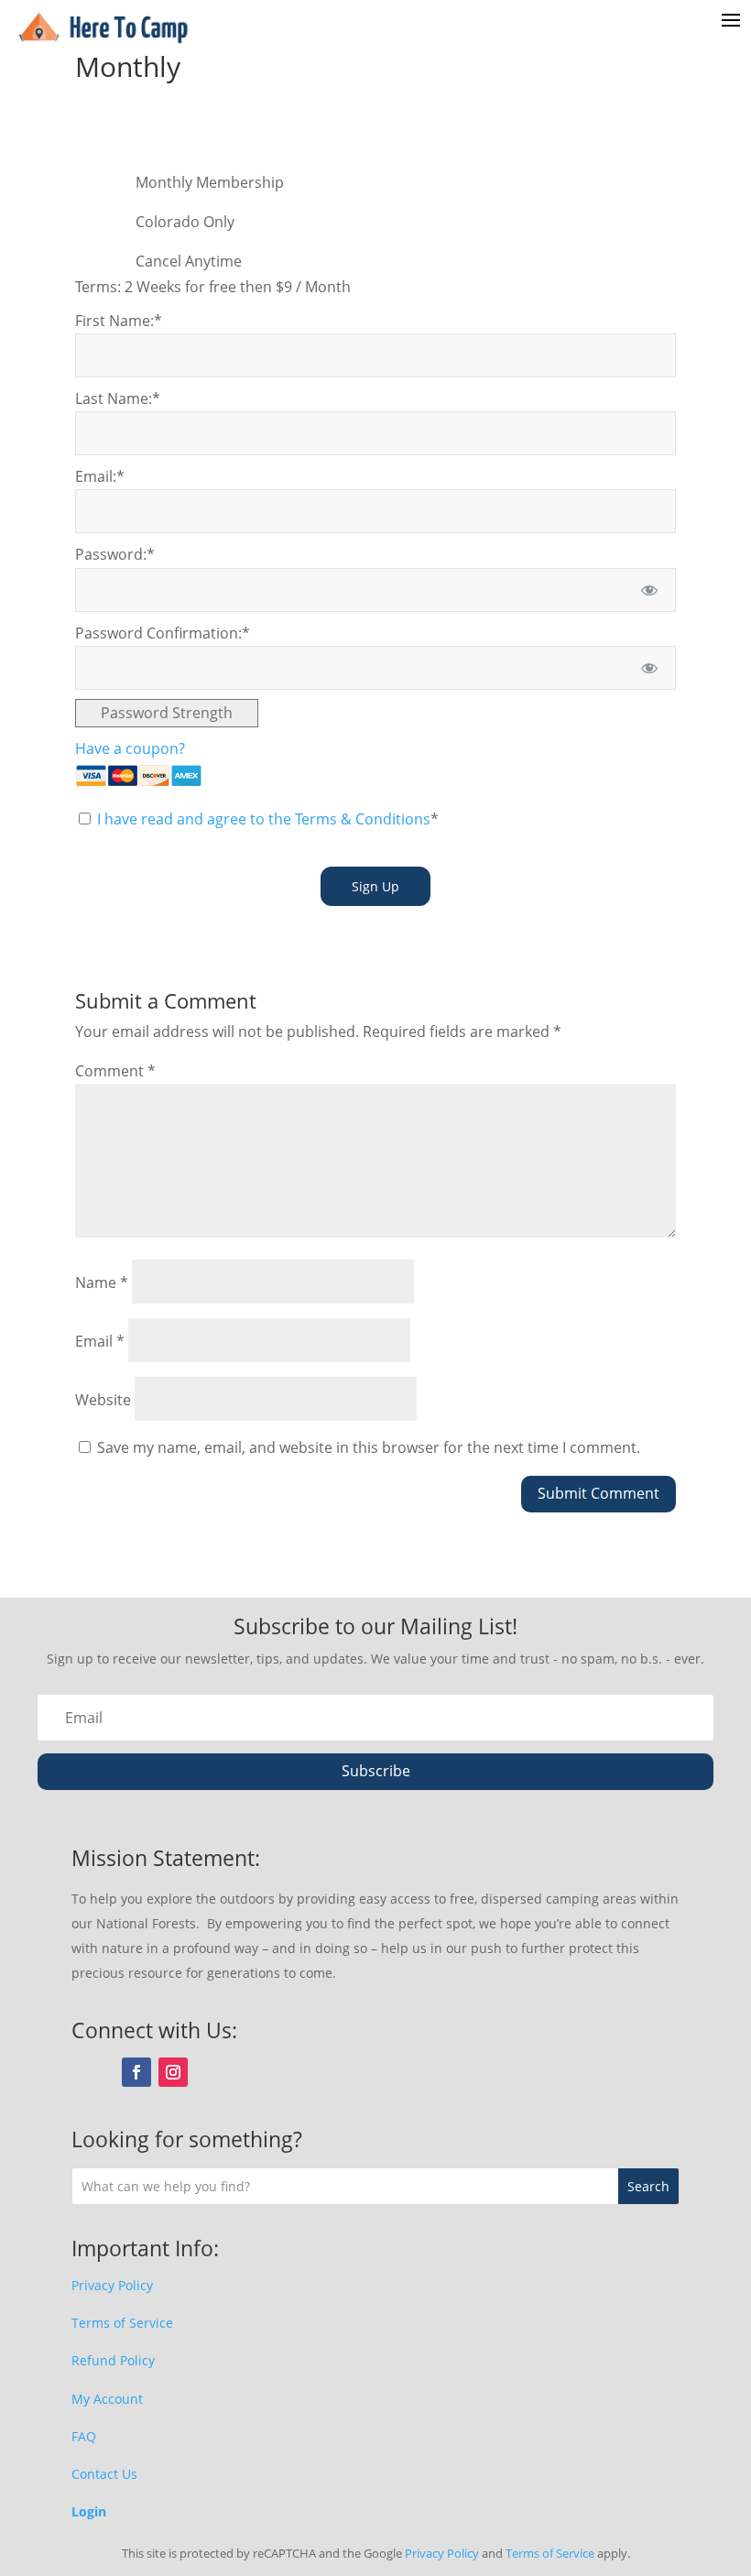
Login (89, 2511)
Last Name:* (118, 398)
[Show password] (650, 590)
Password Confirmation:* (163, 633)
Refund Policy (113, 2360)
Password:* (115, 554)
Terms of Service (122, 2323)
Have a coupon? (130, 748)
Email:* (100, 476)
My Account (107, 2399)
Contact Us (104, 2474)
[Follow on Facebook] (136, 2072)
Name (102, 1283)
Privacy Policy (112, 2285)
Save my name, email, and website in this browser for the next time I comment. (369, 1447)
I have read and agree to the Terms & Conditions (264, 819)
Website (103, 1400)
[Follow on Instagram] (173, 2072)
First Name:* (119, 321)
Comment (115, 1071)
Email (100, 1341)
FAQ (84, 2436)
